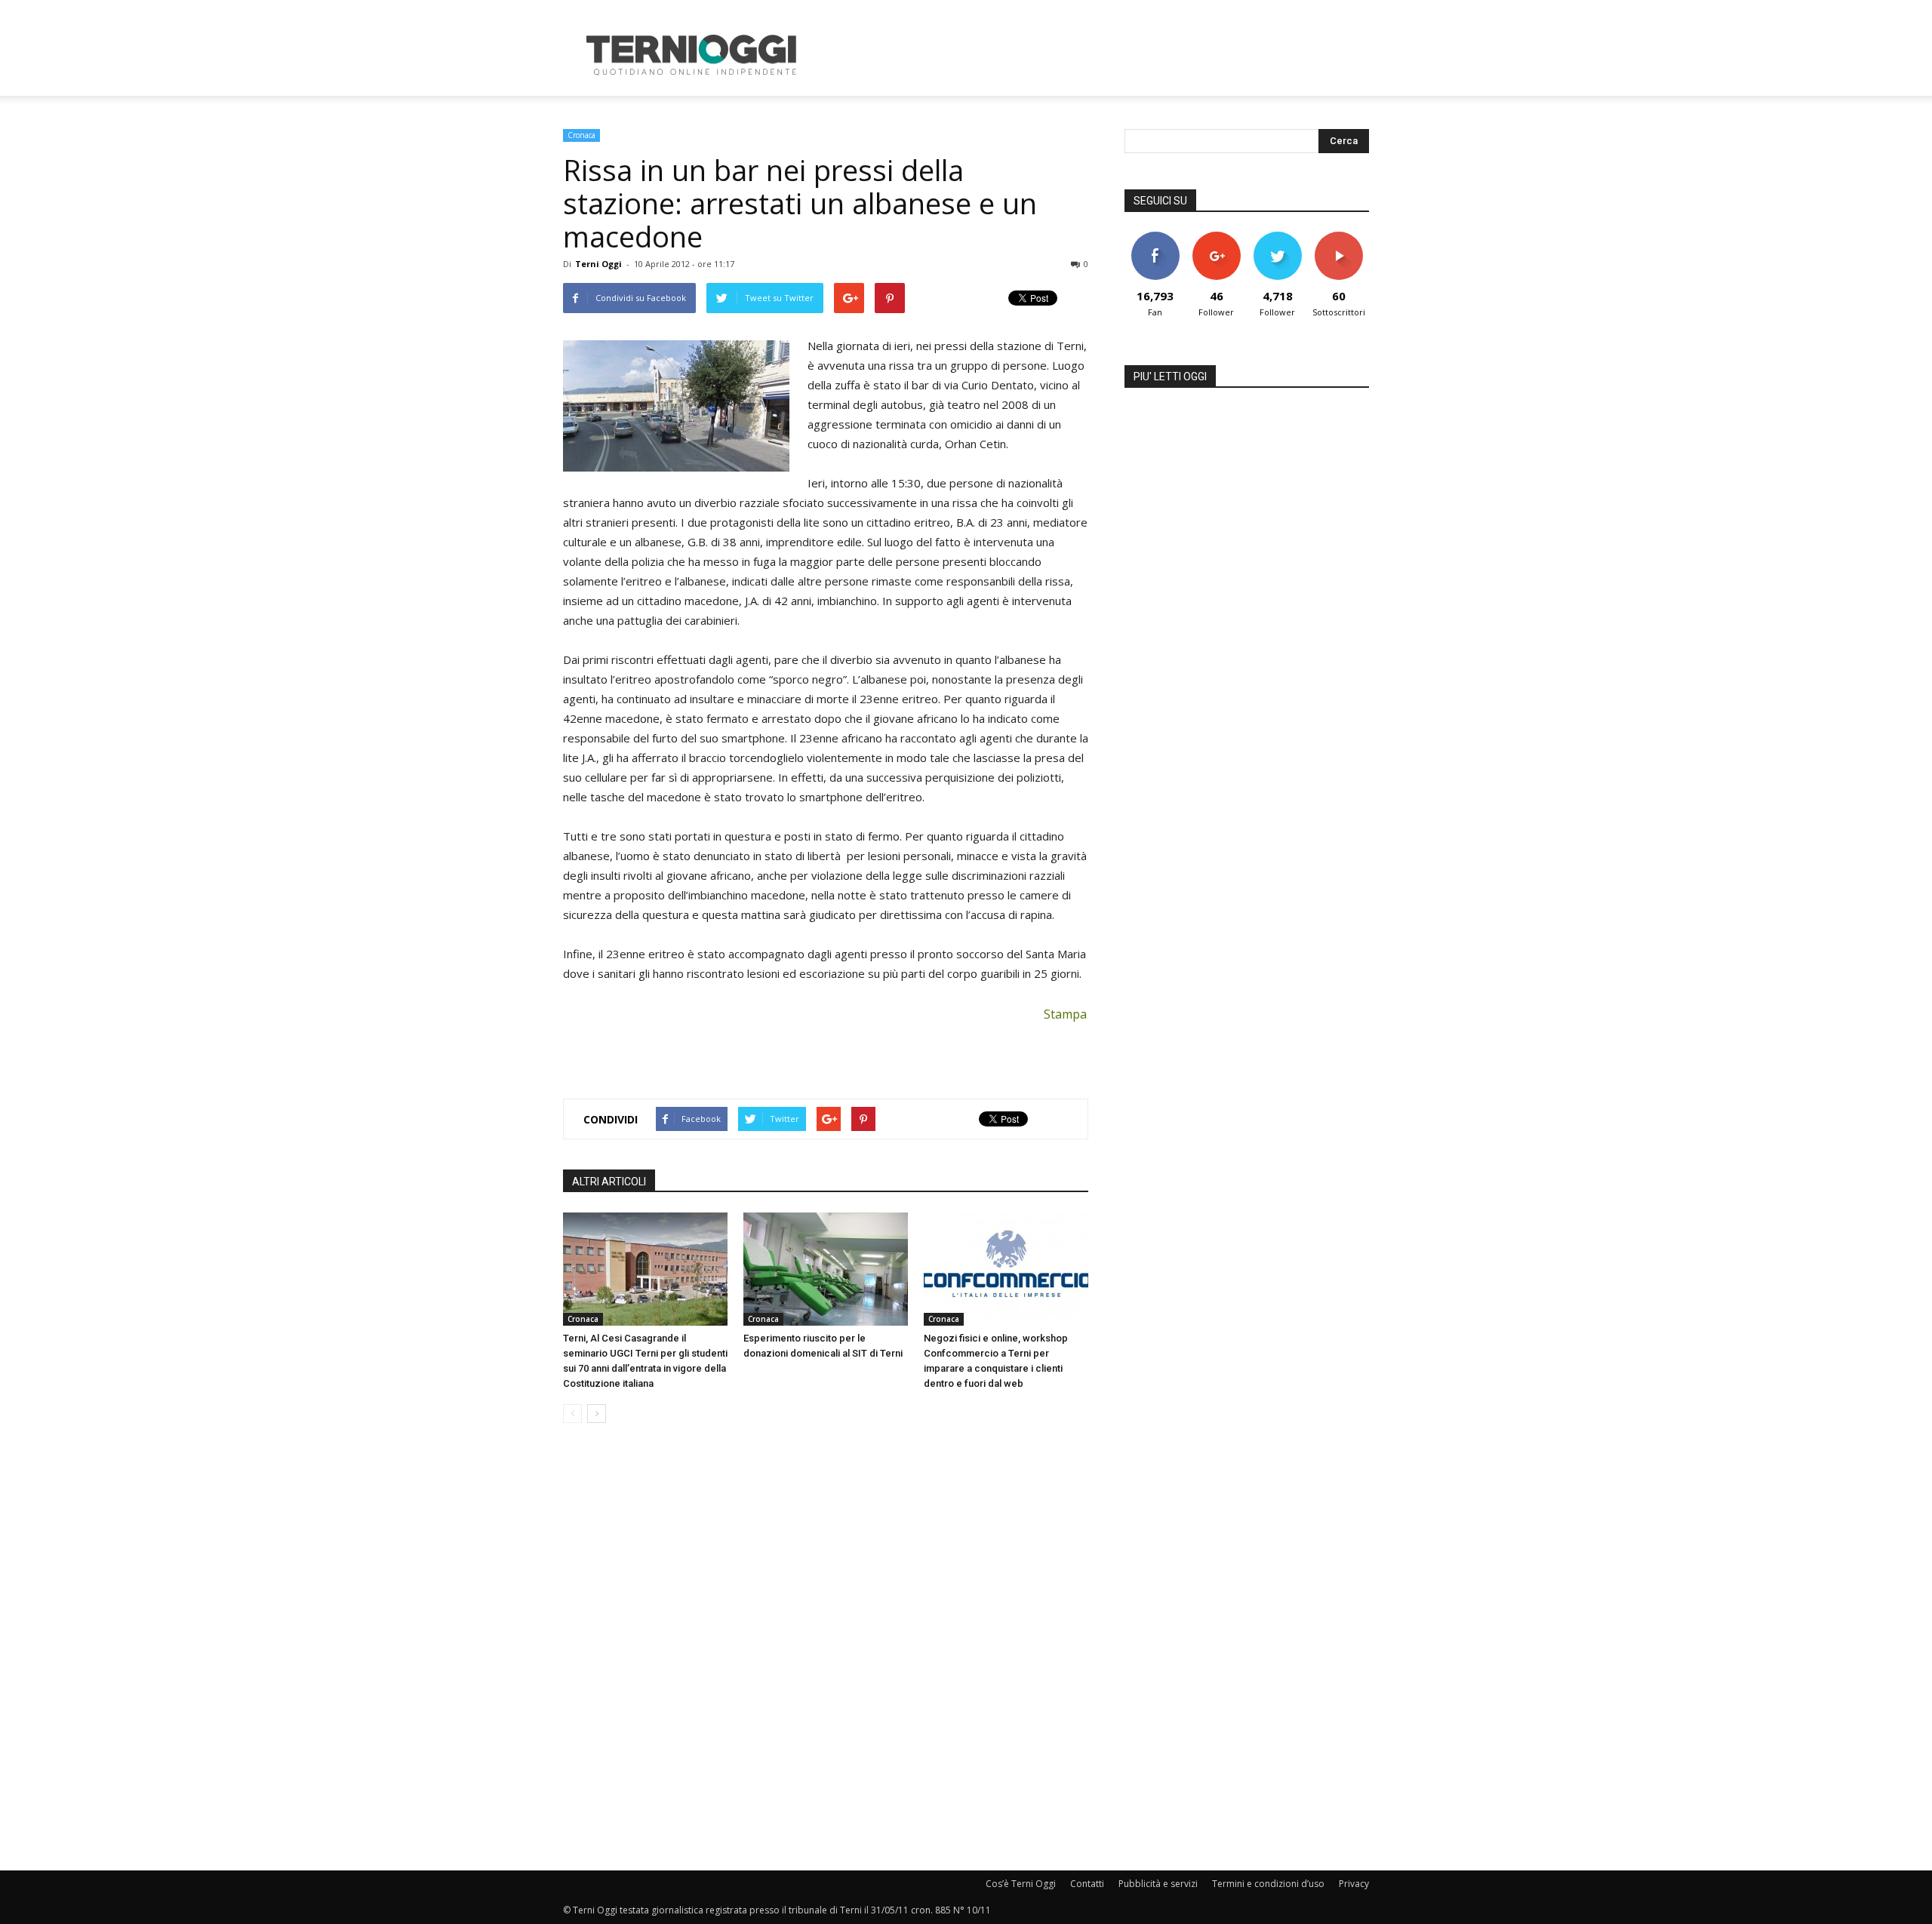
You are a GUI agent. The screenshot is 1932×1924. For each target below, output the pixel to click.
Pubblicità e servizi (1158, 1884)
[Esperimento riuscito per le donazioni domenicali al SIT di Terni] (826, 1269)
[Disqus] (826, 1648)
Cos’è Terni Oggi (1021, 1884)
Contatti (1087, 1884)
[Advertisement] (1094, 55)
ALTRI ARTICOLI (609, 1182)
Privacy (1354, 1884)
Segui (1216, 237)
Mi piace (1155, 237)
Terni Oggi (598, 264)
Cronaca (581, 135)
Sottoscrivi (1339, 237)
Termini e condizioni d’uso (1268, 1884)
